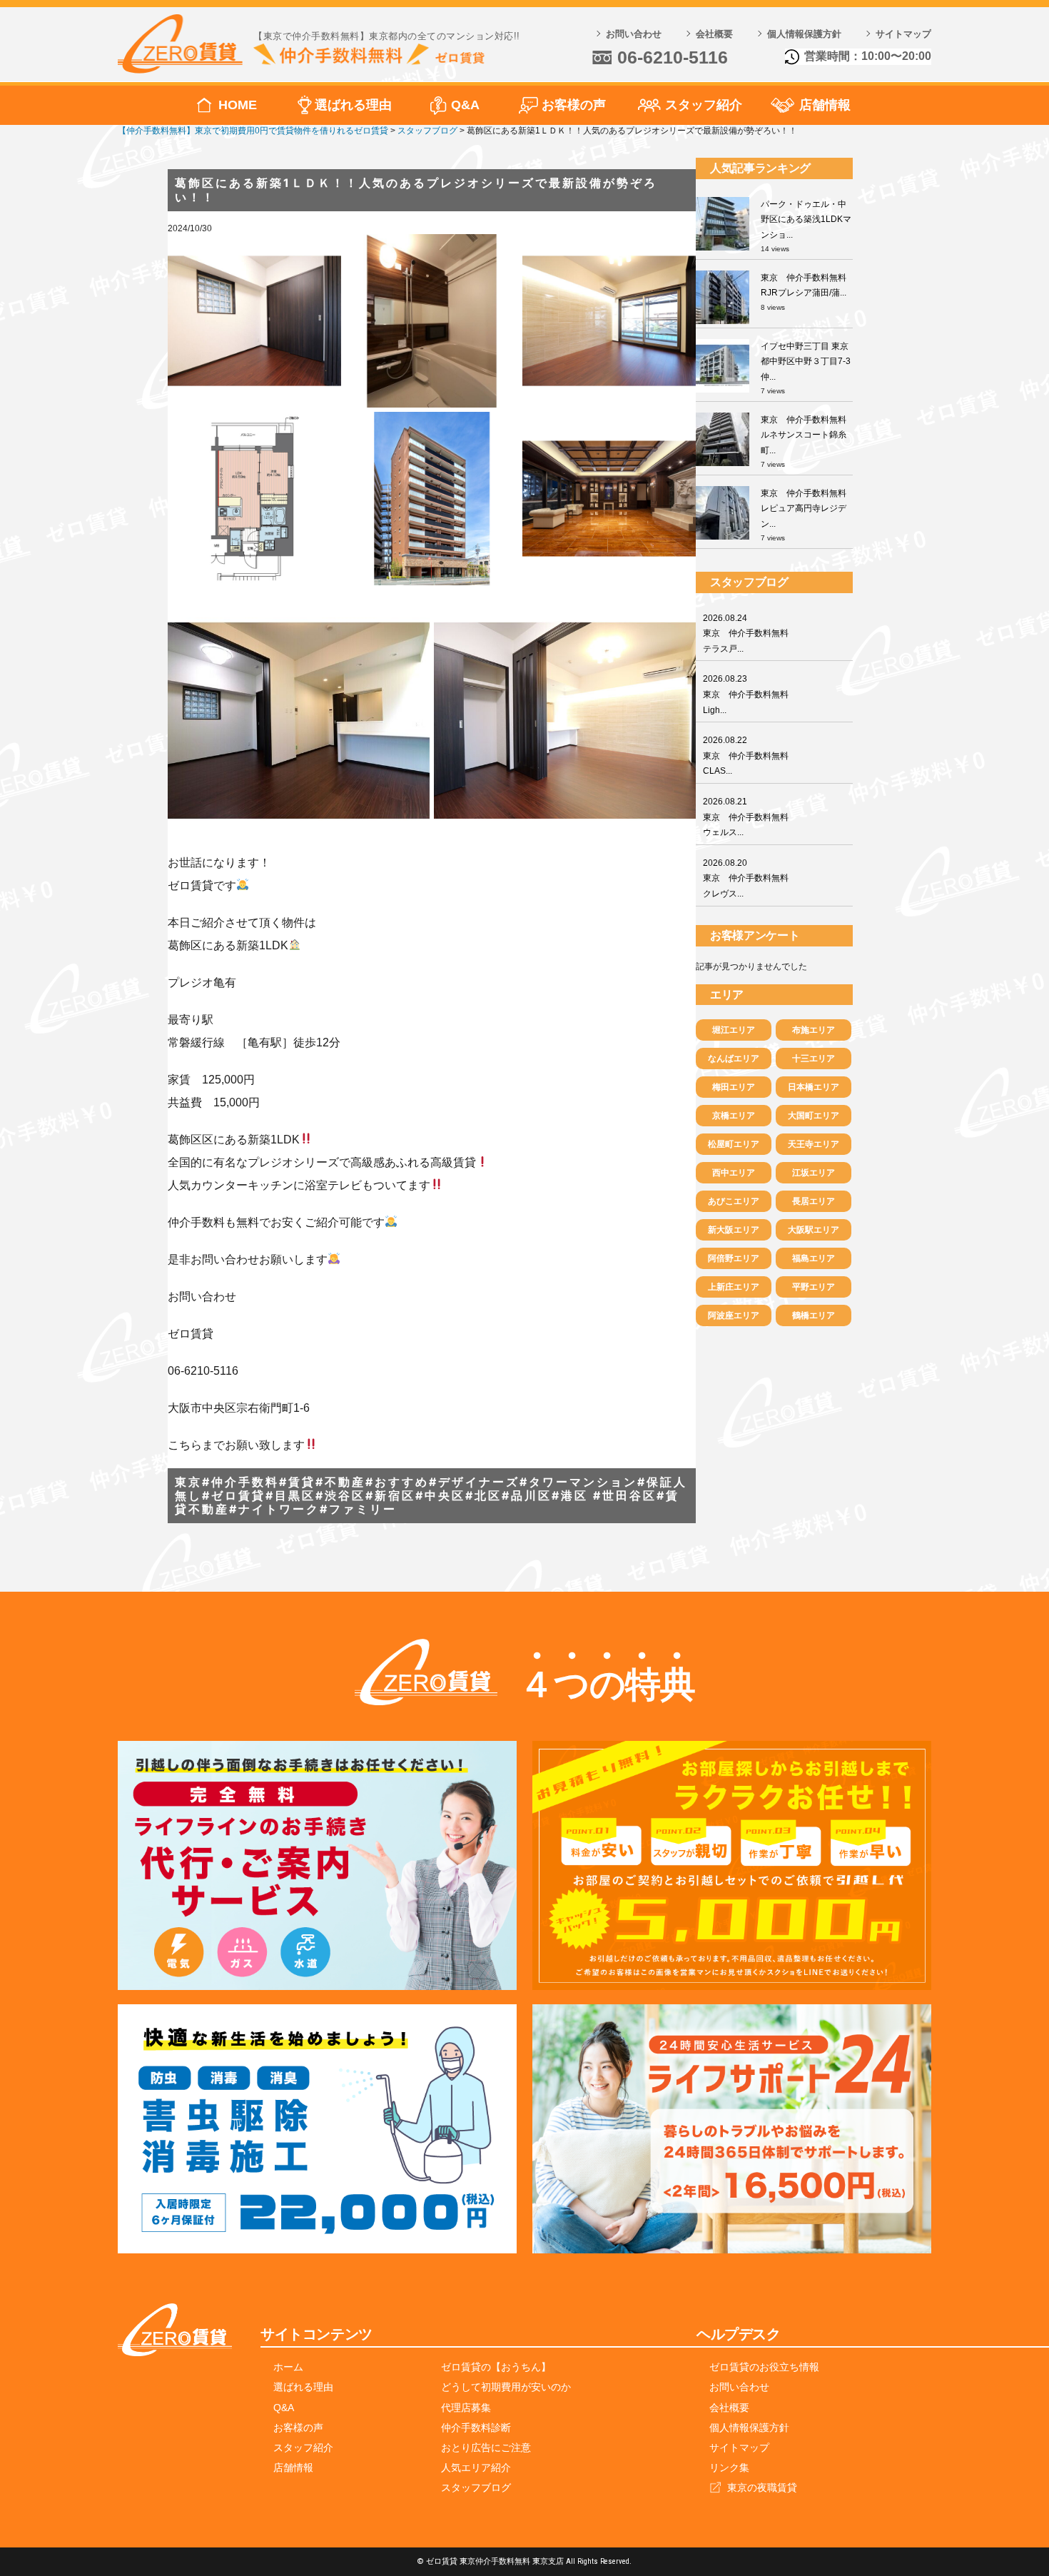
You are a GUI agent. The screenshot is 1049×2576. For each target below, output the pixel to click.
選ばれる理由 (353, 105)
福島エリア (814, 1258)
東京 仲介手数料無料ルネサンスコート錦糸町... (804, 435)
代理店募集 (466, 2408)
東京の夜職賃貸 (762, 2487)
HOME (238, 105)
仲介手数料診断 (476, 2428)
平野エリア (814, 1287)
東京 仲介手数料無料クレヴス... (746, 878)
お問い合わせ (634, 34)
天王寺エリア (814, 1144)
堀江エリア (734, 1030)
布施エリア (814, 1030)
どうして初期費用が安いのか (506, 2387)
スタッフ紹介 (704, 105)
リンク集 (729, 2468)
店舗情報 (825, 105)
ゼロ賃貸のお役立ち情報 (764, 2367)
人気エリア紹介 (476, 2468)
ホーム (288, 2367)
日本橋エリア (814, 1087)
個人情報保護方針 (804, 34)
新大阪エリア (734, 1230)
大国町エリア (814, 1116)
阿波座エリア (734, 1315)
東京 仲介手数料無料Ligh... (746, 694)
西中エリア (734, 1173)
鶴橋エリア (814, 1315)
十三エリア (814, 1059)
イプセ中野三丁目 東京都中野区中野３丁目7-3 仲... (806, 362)
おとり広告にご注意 (486, 2448)
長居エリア (814, 1201)
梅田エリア (734, 1087)
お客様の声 (574, 105)
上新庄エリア (734, 1287)
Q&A (465, 105)
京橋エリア (734, 1116)
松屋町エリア (734, 1144)
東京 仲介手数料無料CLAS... (746, 756)
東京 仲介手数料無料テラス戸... (746, 633)
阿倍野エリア (734, 1258)
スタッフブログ (476, 2487)
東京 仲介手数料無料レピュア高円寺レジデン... (804, 509)
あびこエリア (734, 1201)
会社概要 (714, 34)
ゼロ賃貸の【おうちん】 (496, 2367)
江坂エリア (814, 1173)
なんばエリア (734, 1059)
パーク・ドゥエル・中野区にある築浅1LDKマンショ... (806, 219)
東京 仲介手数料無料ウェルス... (746, 817)
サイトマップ (903, 34)
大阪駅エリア (814, 1230)
